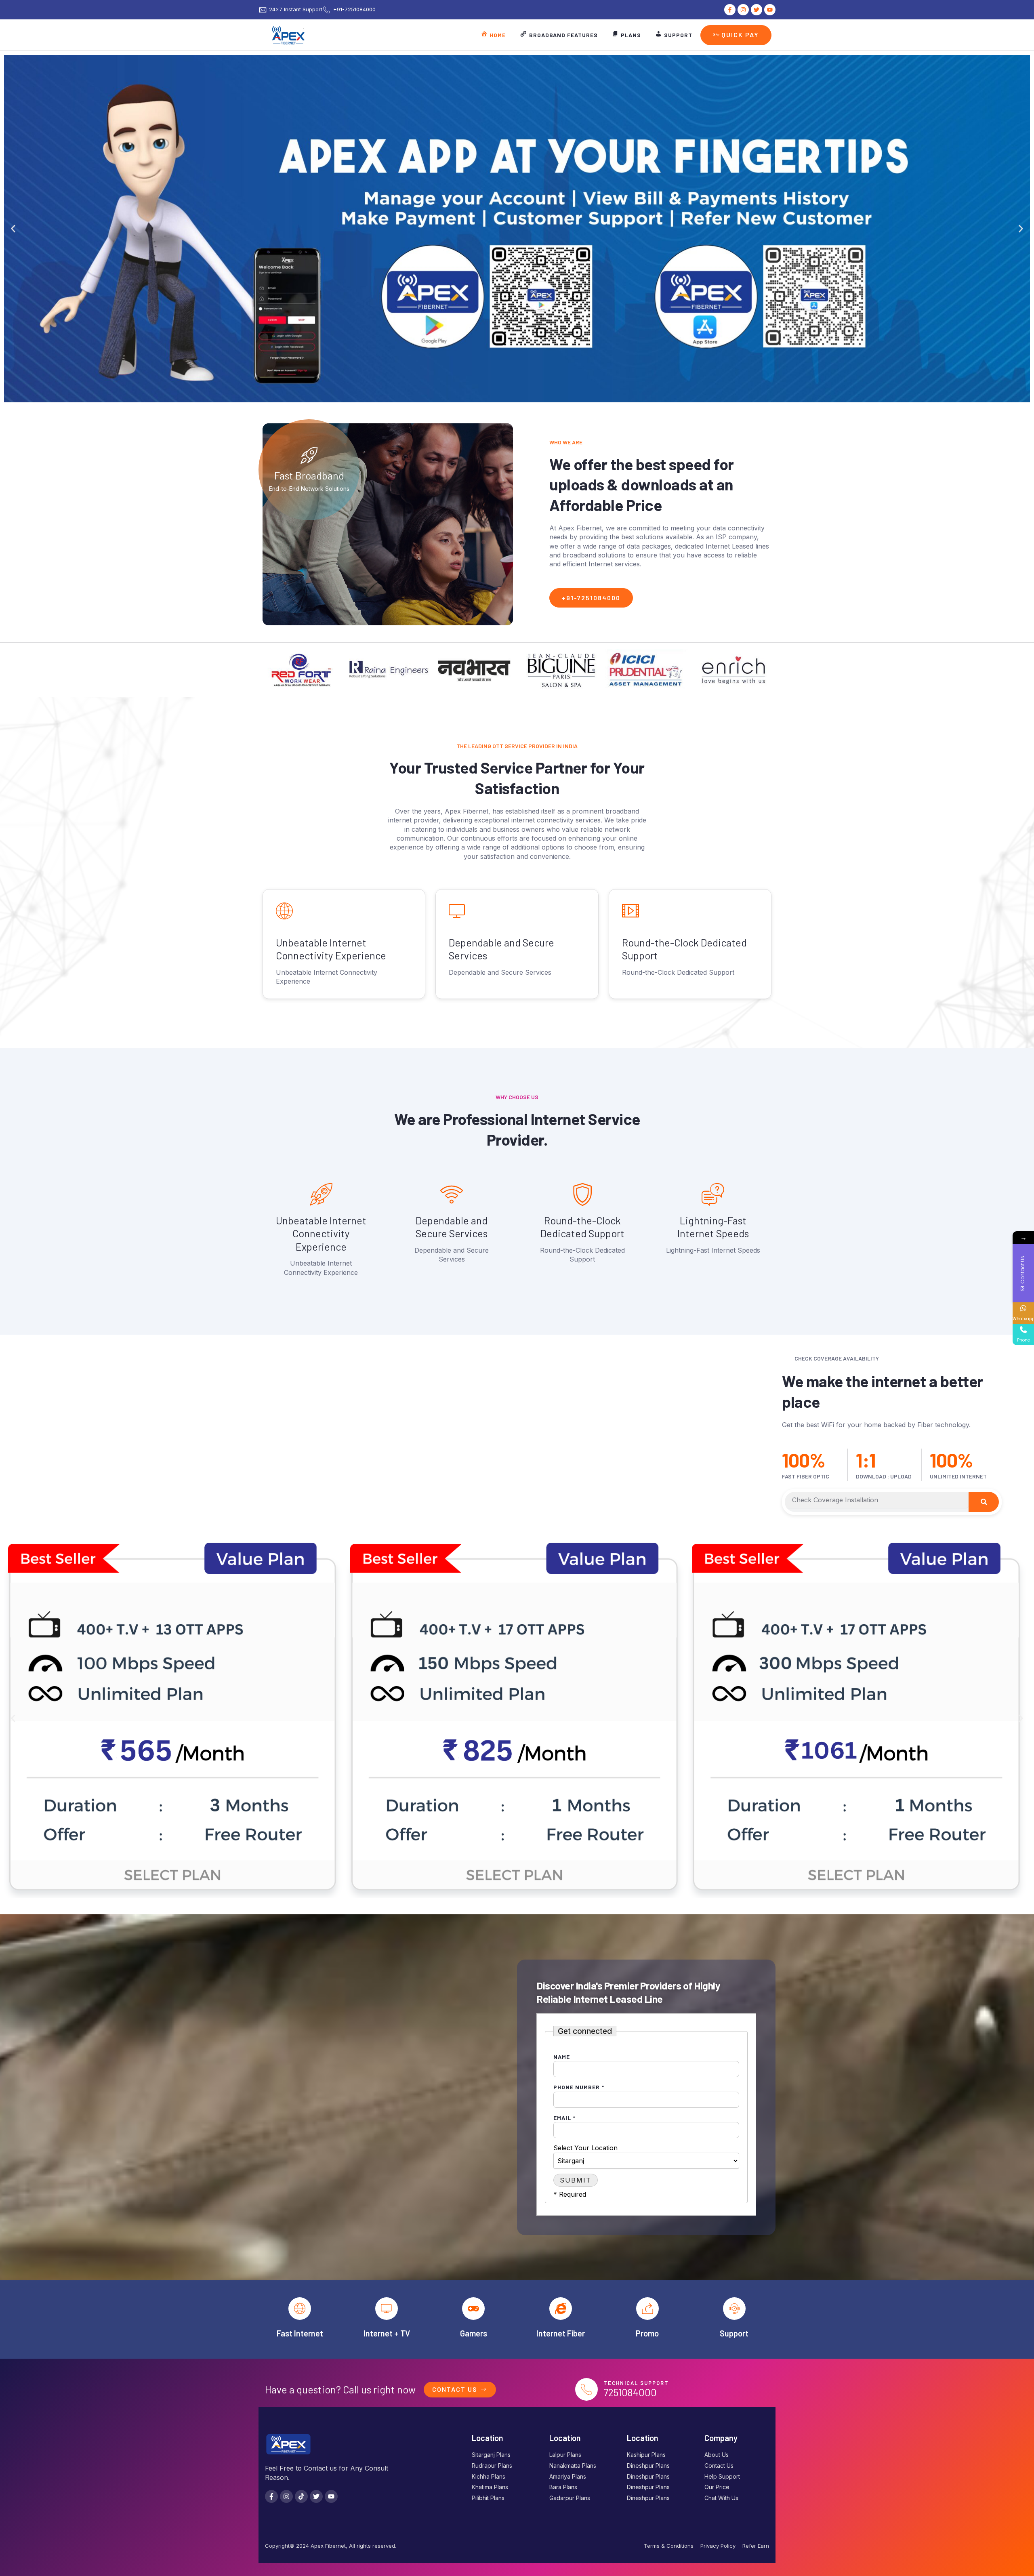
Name (562, 2057)
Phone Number (579, 2087)
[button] (13, 229)
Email (564, 2118)
